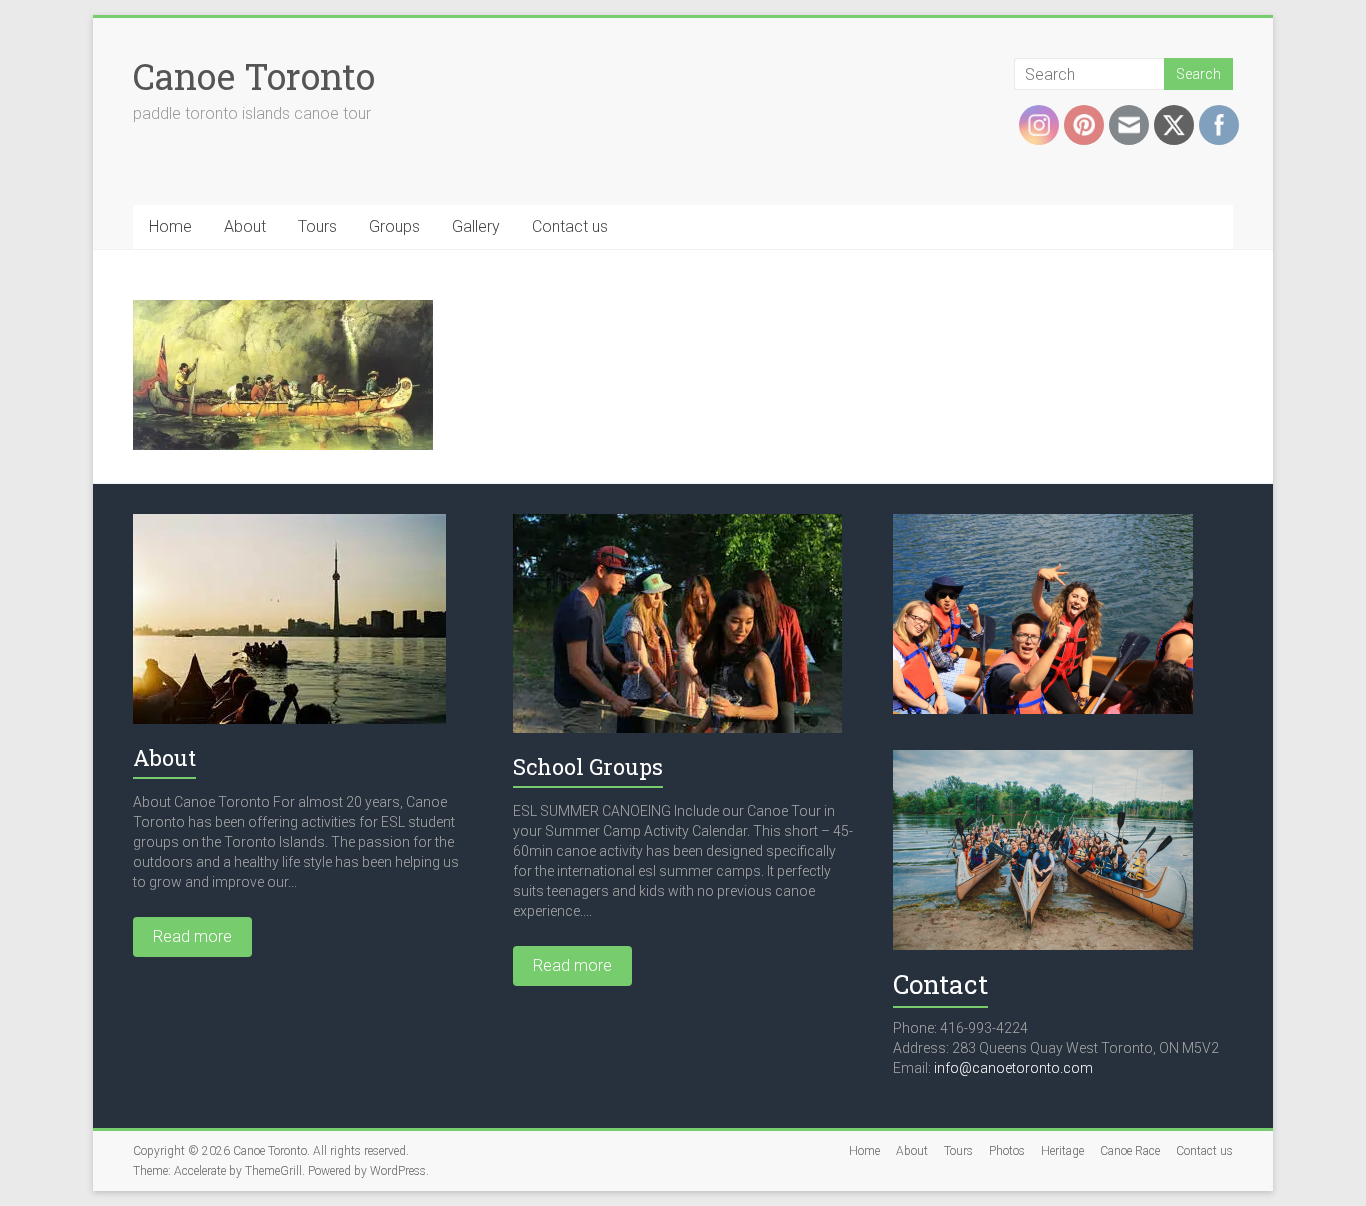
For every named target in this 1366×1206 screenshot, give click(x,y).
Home (170, 226)
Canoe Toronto (254, 76)
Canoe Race (1130, 1151)
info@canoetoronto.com (1013, 1068)
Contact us (570, 226)
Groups (394, 226)
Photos (1007, 1151)
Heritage (1062, 1151)
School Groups (588, 766)
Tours (317, 226)
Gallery (476, 226)
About (245, 226)
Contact (940, 984)
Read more (192, 936)
